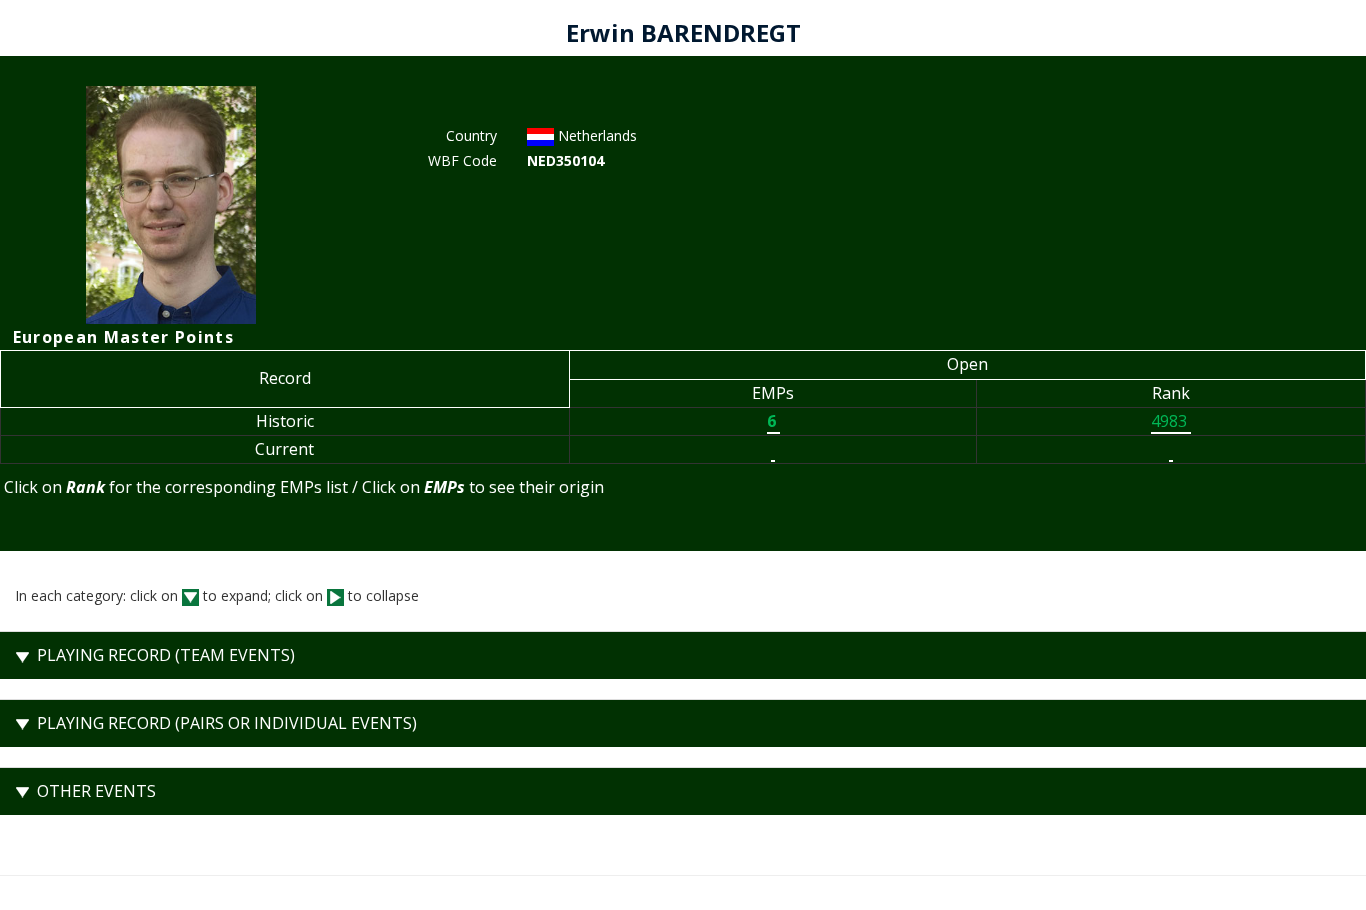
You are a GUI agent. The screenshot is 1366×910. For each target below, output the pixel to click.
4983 (1171, 421)
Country (471, 135)
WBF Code (462, 160)
